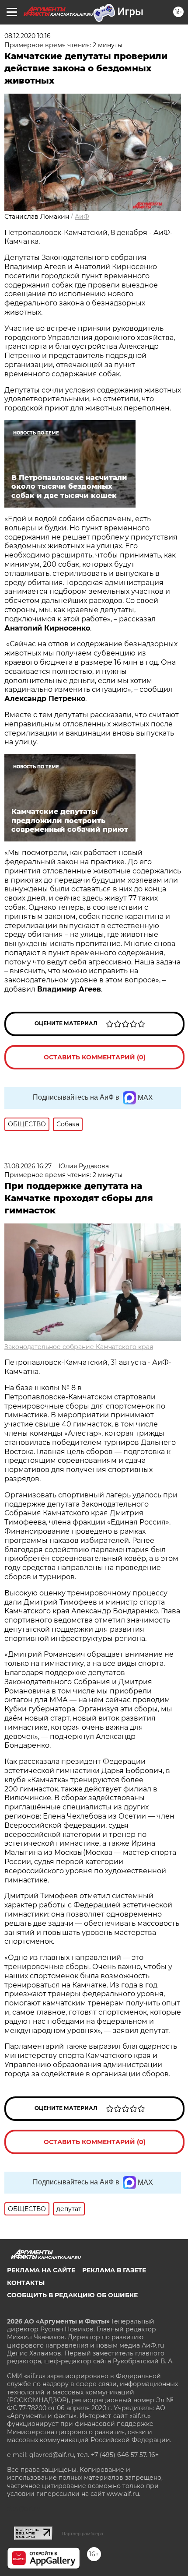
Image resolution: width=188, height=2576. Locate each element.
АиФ (82, 217)
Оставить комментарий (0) (95, 1057)
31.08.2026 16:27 (28, 1166)
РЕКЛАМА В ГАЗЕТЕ (114, 2270)
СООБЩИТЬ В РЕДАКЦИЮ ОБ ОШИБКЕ (72, 2295)
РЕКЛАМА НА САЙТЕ (41, 2270)
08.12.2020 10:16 (28, 36)
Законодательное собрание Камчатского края (79, 1347)
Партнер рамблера (82, 2534)
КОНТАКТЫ (26, 2283)
